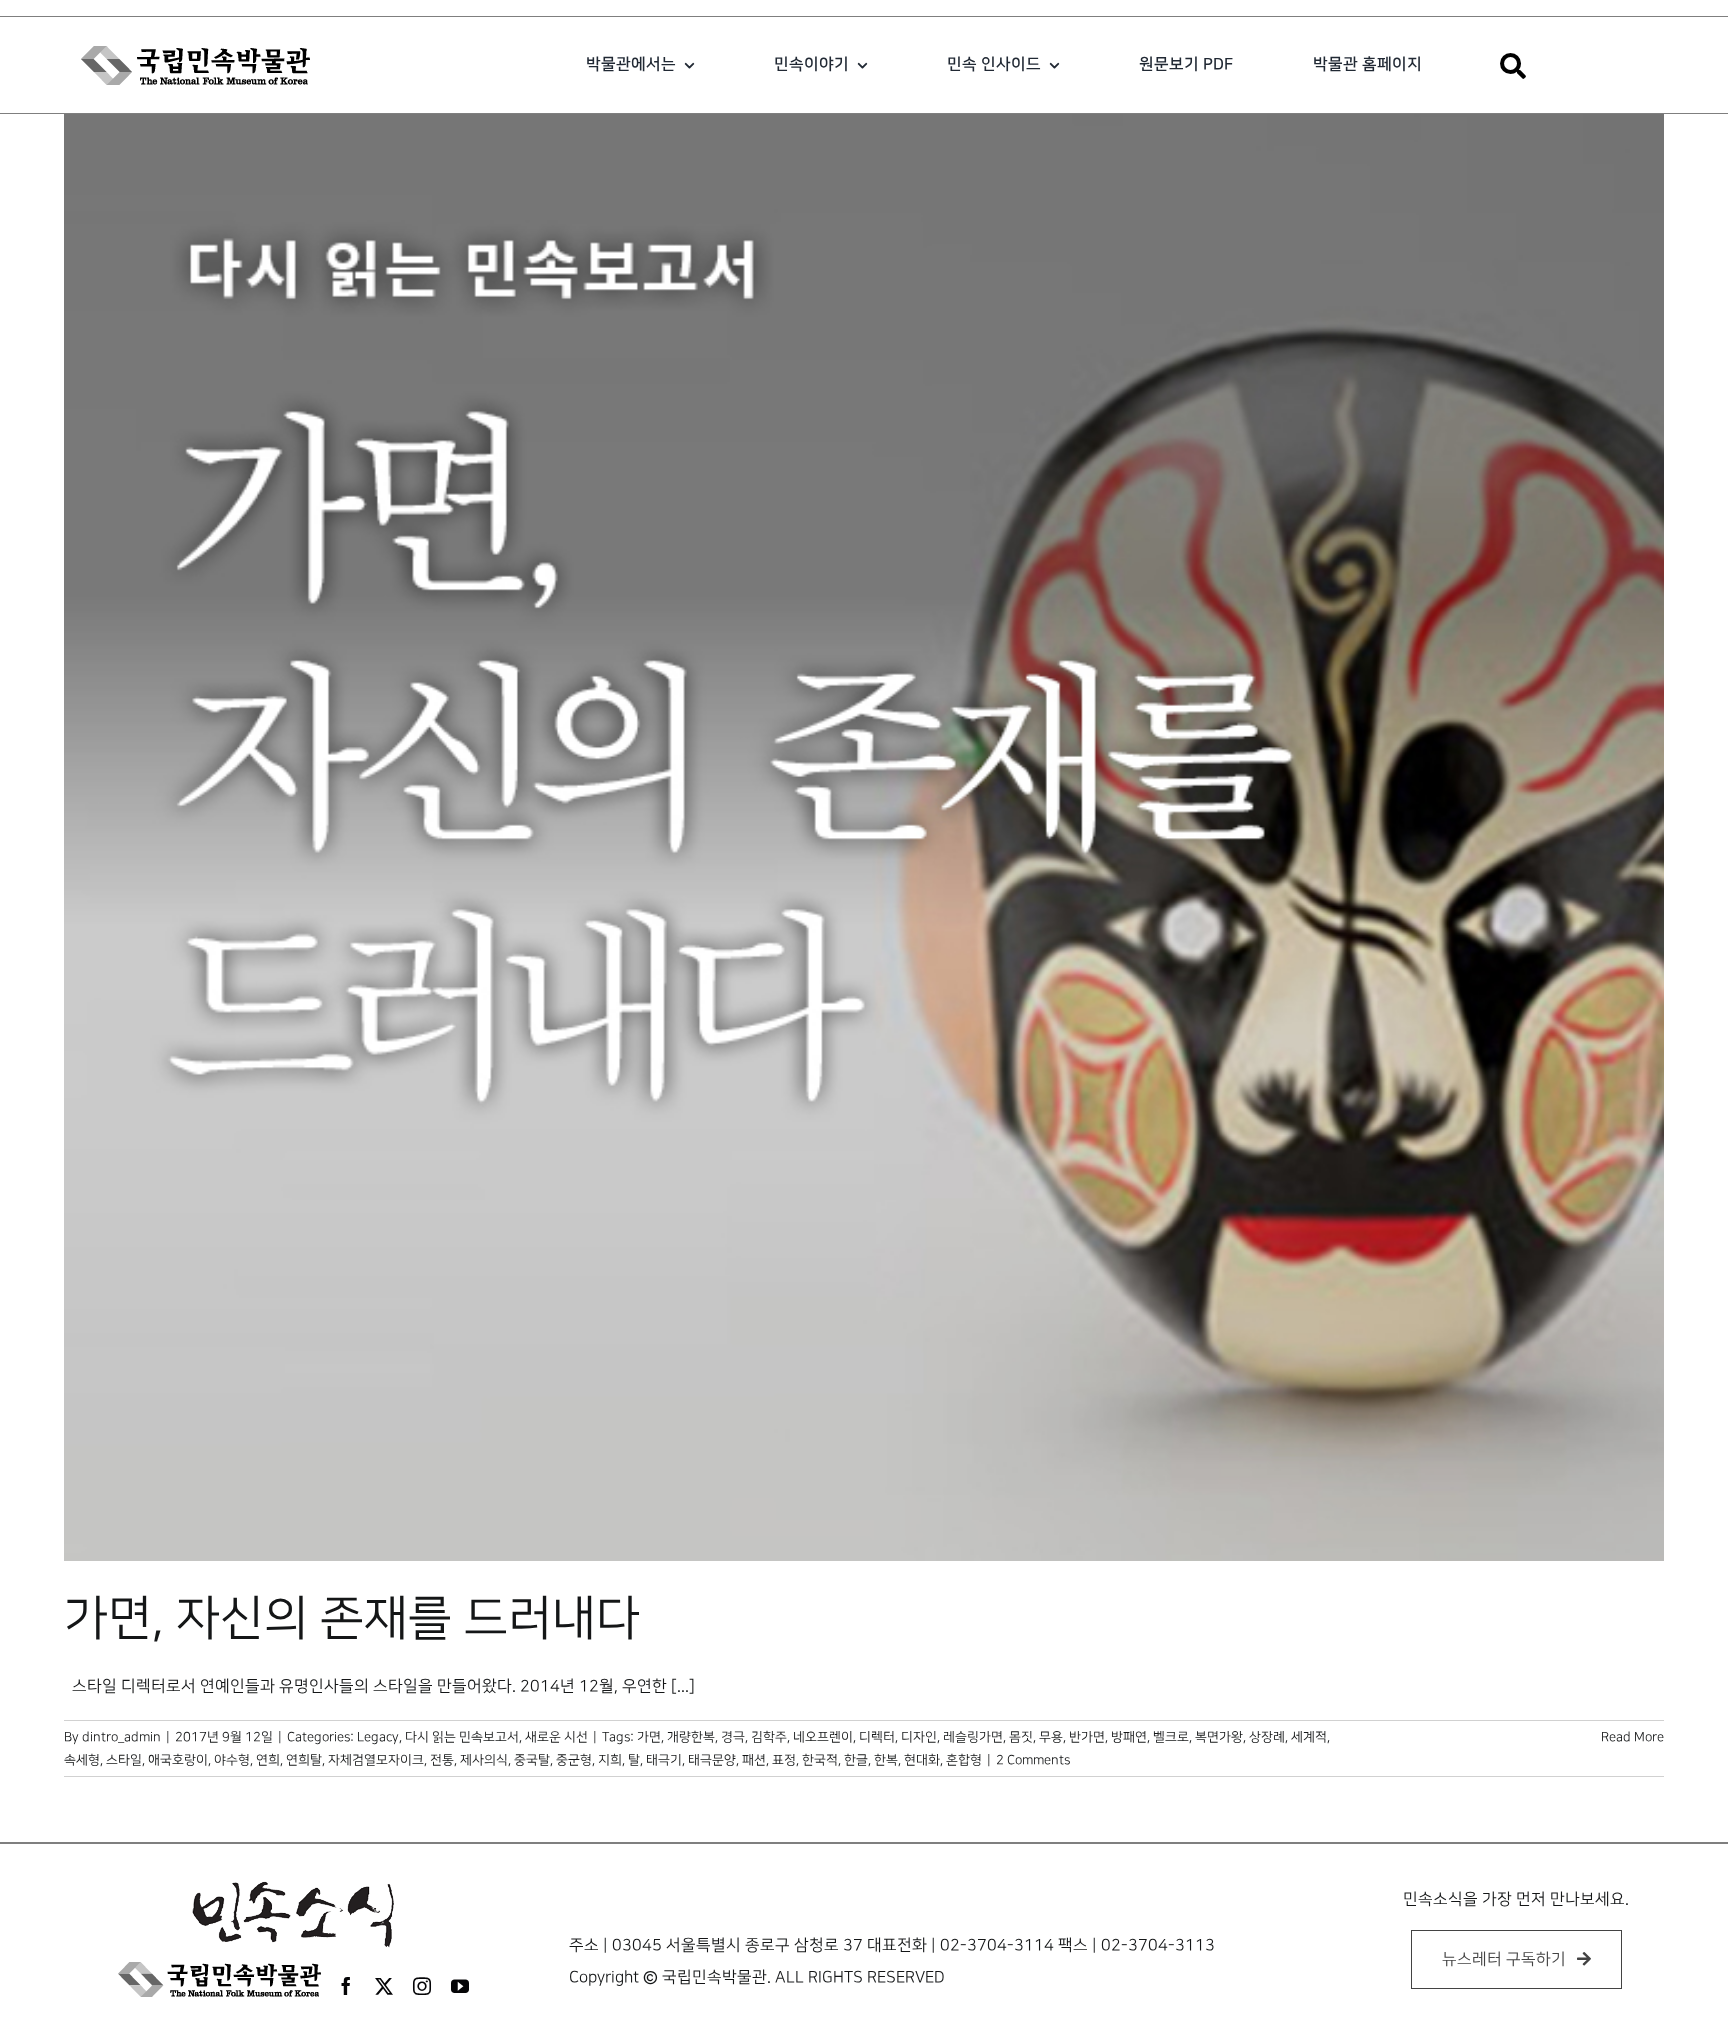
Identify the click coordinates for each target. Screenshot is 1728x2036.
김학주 (769, 1737)
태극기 (664, 1760)
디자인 (919, 1737)
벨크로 (1171, 1737)
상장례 (1267, 1737)
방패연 (1129, 1737)
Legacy (378, 1737)
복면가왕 (1219, 1737)
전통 (442, 1760)
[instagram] (422, 1986)
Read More (1632, 1737)
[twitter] (384, 1986)
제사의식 (484, 1760)
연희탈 (304, 1760)
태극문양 (712, 1760)
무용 (1051, 1737)
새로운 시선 (556, 1737)
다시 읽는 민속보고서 (462, 1737)
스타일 (124, 1760)
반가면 (1087, 1737)
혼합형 (964, 1760)
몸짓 (1021, 1737)
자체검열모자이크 (376, 1760)
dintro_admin (121, 1737)
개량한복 (691, 1737)
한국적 (820, 1760)
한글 (856, 1760)
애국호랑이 (178, 1760)
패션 (754, 1760)
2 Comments (1033, 1760)
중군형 (574, 1760)
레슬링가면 (973, 1737)
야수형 (232, 1760)
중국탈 (532, 1760)
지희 (610, 1760)
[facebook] (346, 1986)
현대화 (922, 1760)
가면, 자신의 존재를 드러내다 (352, 1619)
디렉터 (877, 1737)
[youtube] (460, 1986)
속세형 (82, 1760)
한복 (886, 1760)
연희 (268, 1760)
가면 (649, 1737)
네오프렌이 (823, 1737)
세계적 (1309, 1737)
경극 (733, 1737)
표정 (784, 1760)
